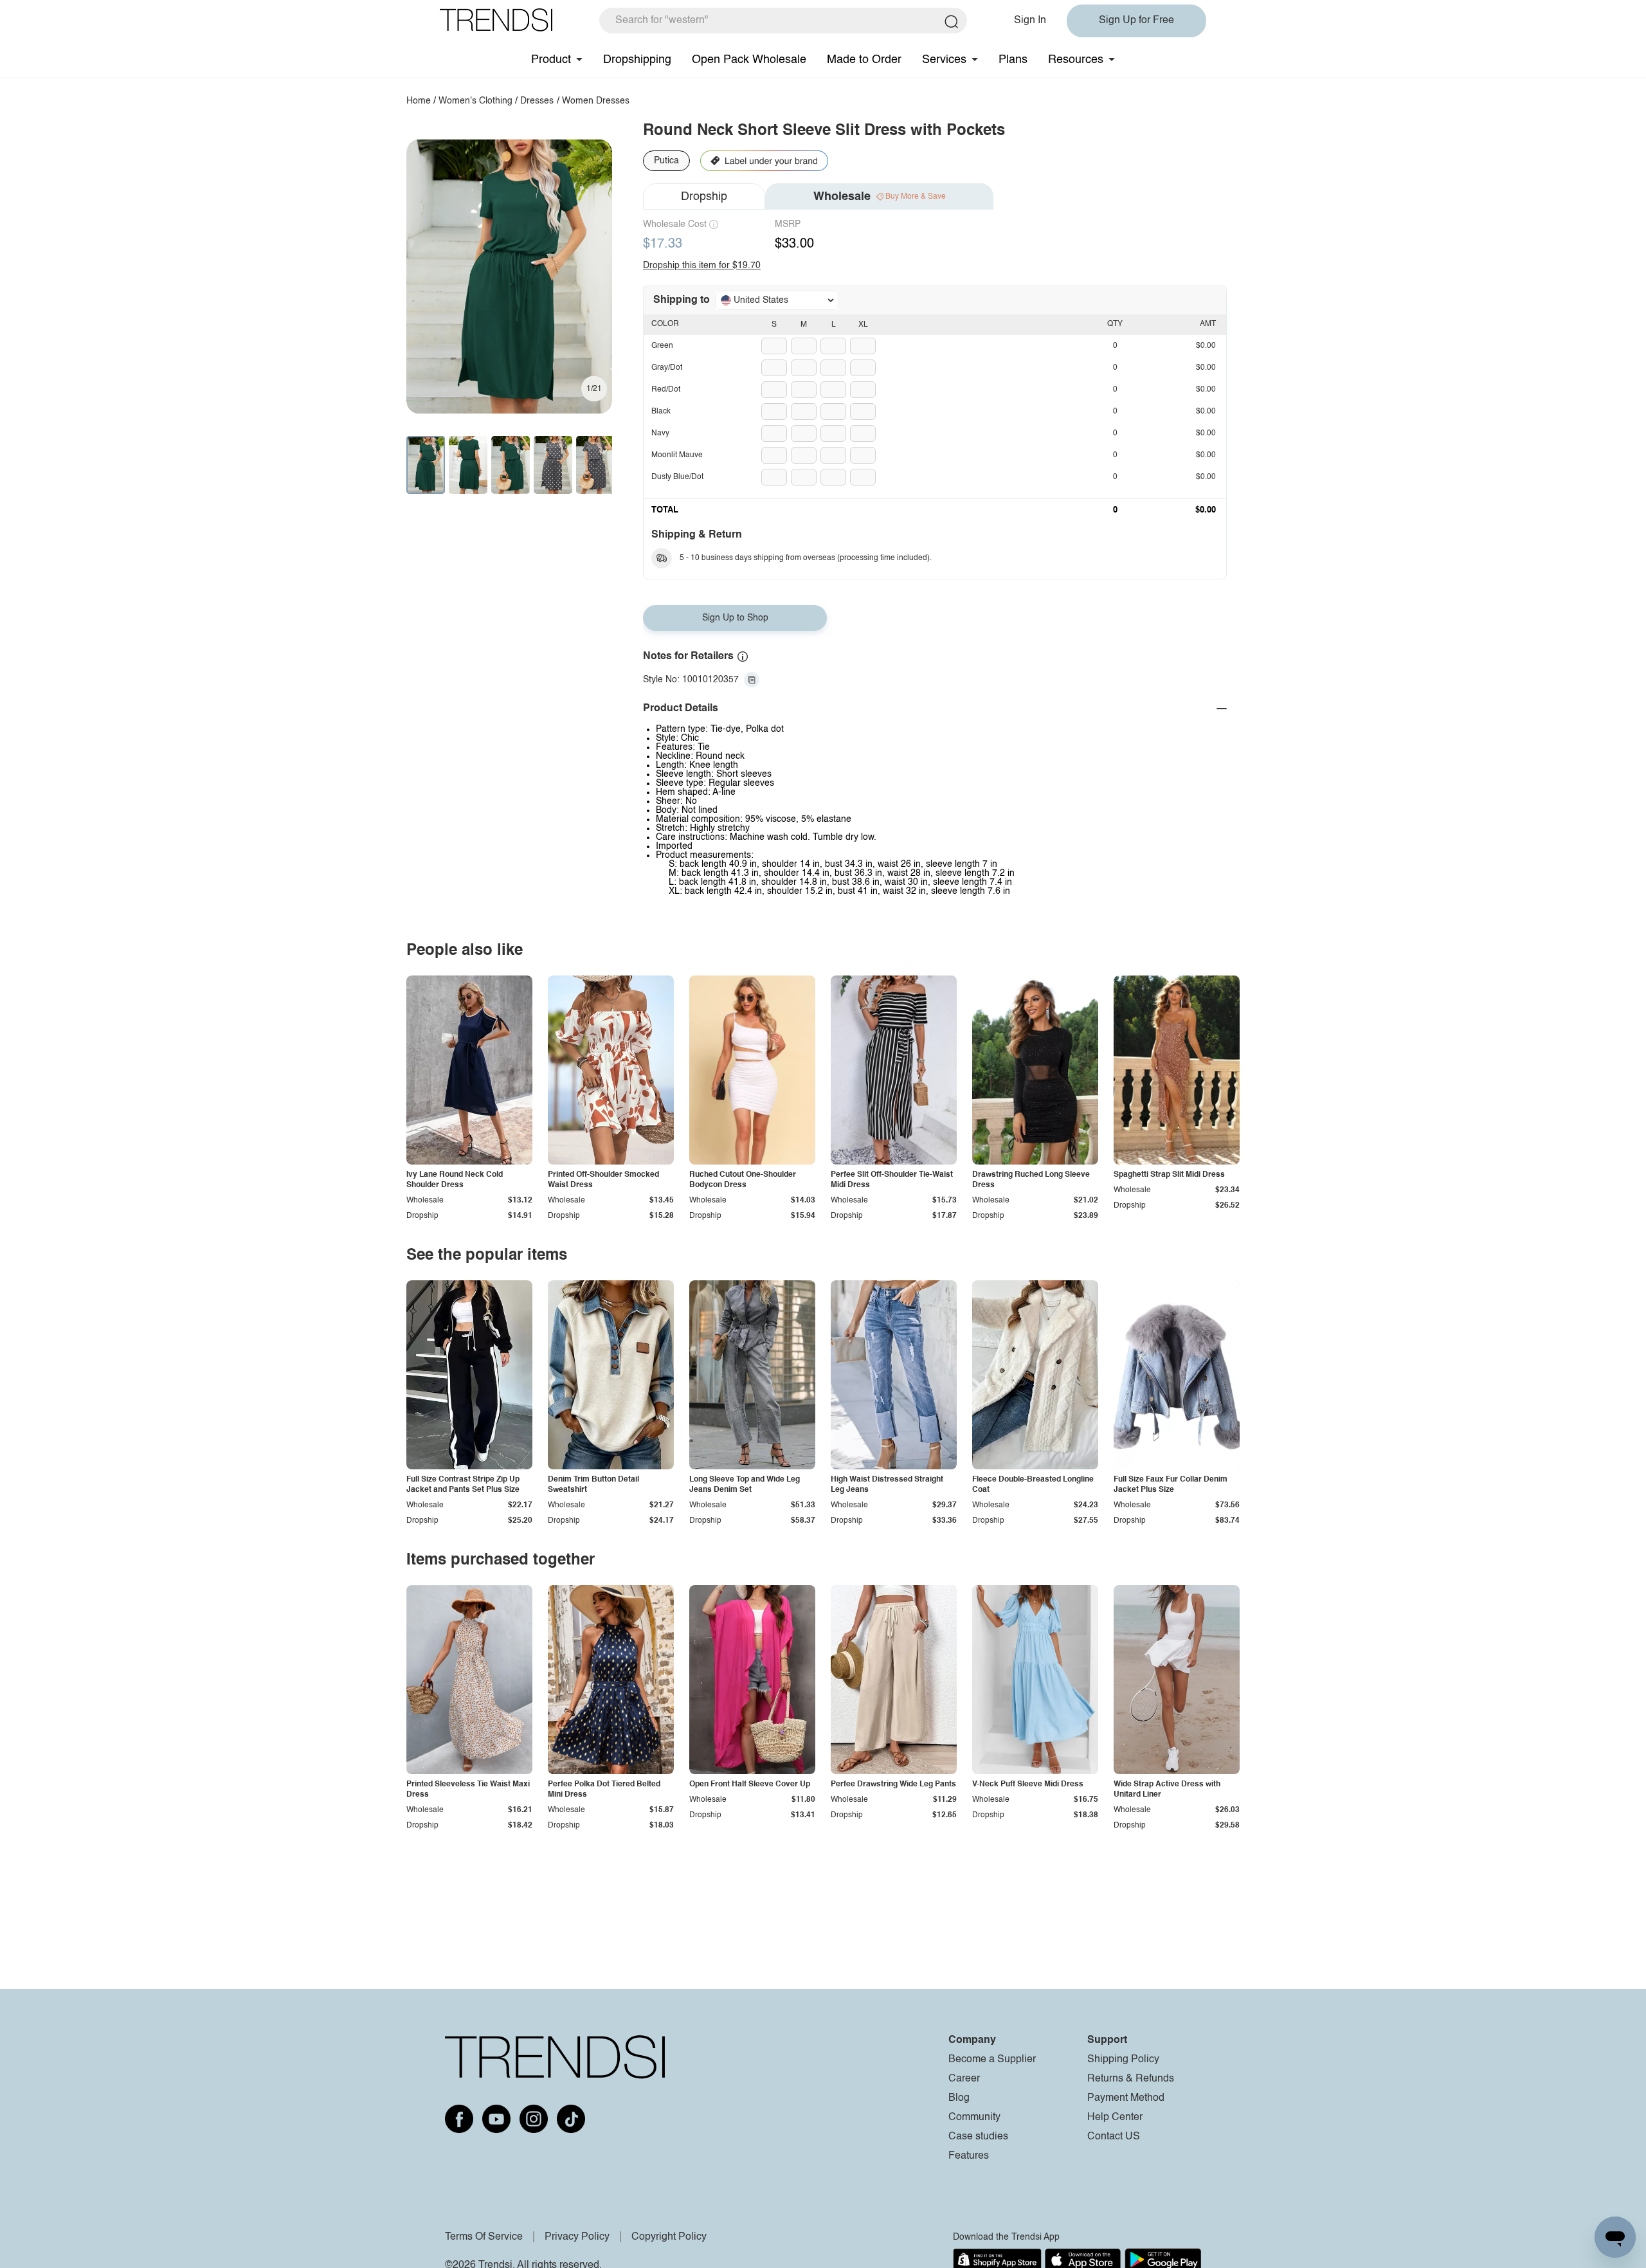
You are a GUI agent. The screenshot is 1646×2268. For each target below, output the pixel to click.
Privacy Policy (577, 2237)
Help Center (1115, 2118)
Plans (1013, 60)
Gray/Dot (667, 368)
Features (969, 2156)
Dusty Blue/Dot (677, 477)
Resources (1076, 60)
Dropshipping (637, 60)
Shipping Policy (1123, 2060)
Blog (959, 2098)
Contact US (1114, 2137)
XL (863, 325)
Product (551, 60)
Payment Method (1126, 2098)
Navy (660, 433)
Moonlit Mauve (677, 455)
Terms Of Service (484, 2237)
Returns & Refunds (1131, 2079)
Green (662, 346)
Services (944, 60)
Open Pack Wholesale (749, 60)
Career (964, 2079)
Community (974, 2118)
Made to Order (864, 60)
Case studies (978, 2137)
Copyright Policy (669, 2237)
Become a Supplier (992, 2060)
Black (661, 412)
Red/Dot (666, 390)
